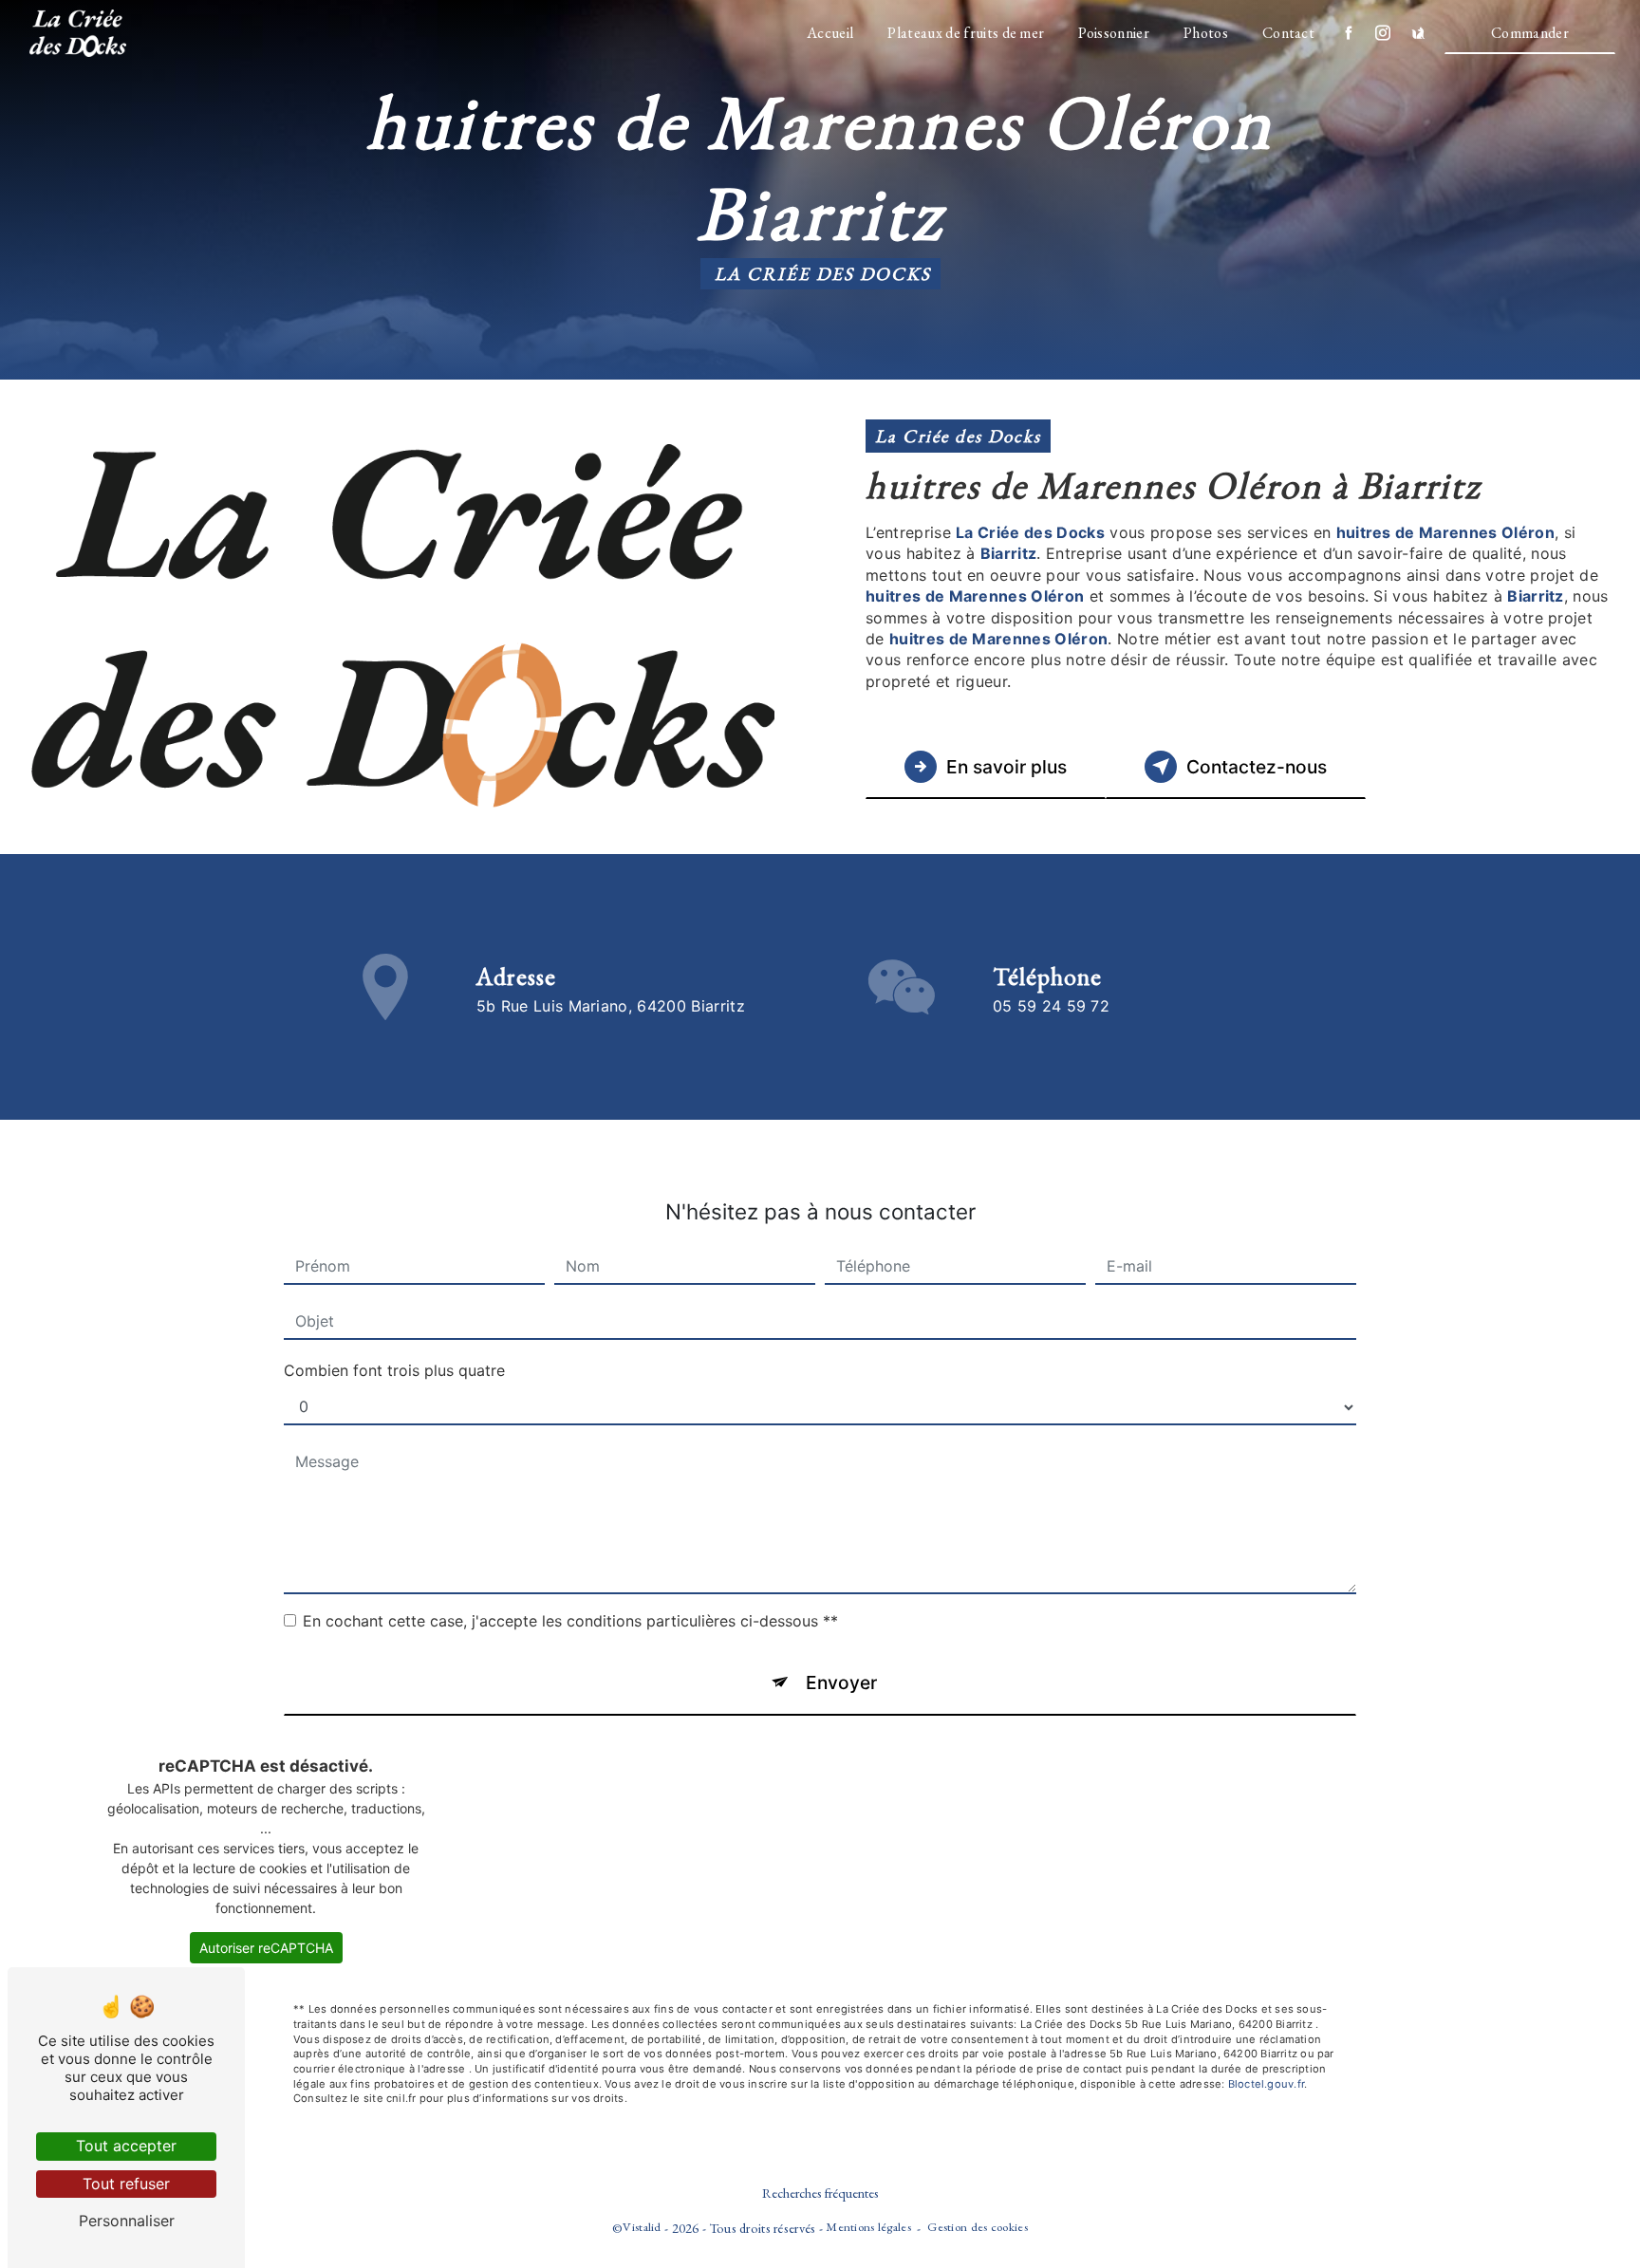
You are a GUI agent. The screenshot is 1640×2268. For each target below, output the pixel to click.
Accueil (830, 33)
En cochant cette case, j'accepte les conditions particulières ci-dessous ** (570, 1621)
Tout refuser (126, 2184)
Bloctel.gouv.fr (1266, 2084)
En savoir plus (1006, 767)
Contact (1288, 33)
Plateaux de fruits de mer (966, 33)
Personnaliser (127, 2221)
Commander (1530, 33)
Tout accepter (126, 2146)
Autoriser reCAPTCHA (266, 1948)
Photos (1206, 33)
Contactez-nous (1257, 767)
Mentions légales (868, 2227)
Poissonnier (1114, 33)
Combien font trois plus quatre (394, 1370)
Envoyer (841, 1682)
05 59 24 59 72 (1051, 1006)
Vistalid (642, 2227)
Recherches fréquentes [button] (820, 2193)
